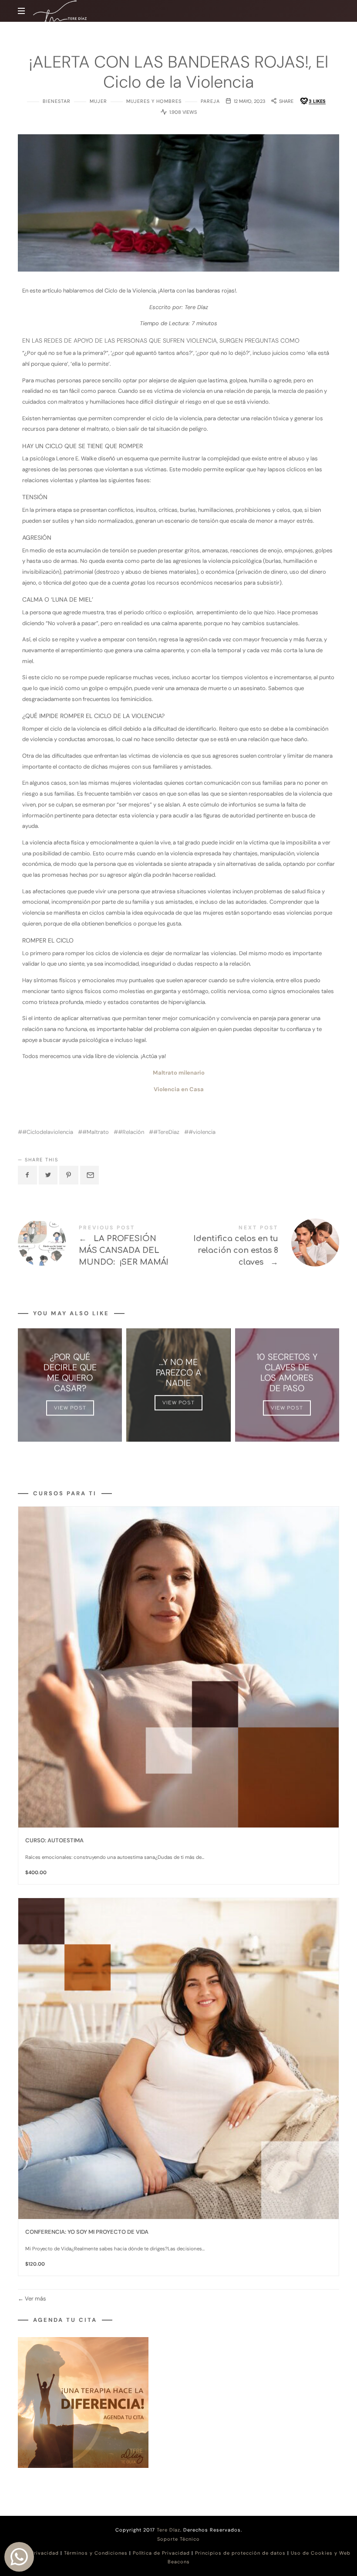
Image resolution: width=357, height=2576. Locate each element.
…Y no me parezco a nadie (178, 1372)
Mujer (98, 101)
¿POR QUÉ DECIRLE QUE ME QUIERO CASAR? (70, 1372)
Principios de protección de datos (240, 2553)
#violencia (202, 1132)
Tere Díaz (168, 2530)
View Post (70, 1408)
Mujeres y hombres (154, 101)
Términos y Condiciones (96, 2553)
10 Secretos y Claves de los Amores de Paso (287, 1372)
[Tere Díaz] (60, 13)
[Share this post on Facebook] (27, 1175)
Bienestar (57, 101)
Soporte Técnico (178, 2539)
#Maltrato (96, 1132)
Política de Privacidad (161, 2553)
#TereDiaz (166, 1132)
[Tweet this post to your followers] (48, 1175)
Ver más (35, 2299)
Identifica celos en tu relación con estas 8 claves (259, 1247)
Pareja (210, 101)
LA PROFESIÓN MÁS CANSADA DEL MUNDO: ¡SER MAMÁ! (98, 1247)
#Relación (131, 1132)
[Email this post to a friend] (90, 1175)
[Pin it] (69, 1175)
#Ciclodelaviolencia (48, 1132)
